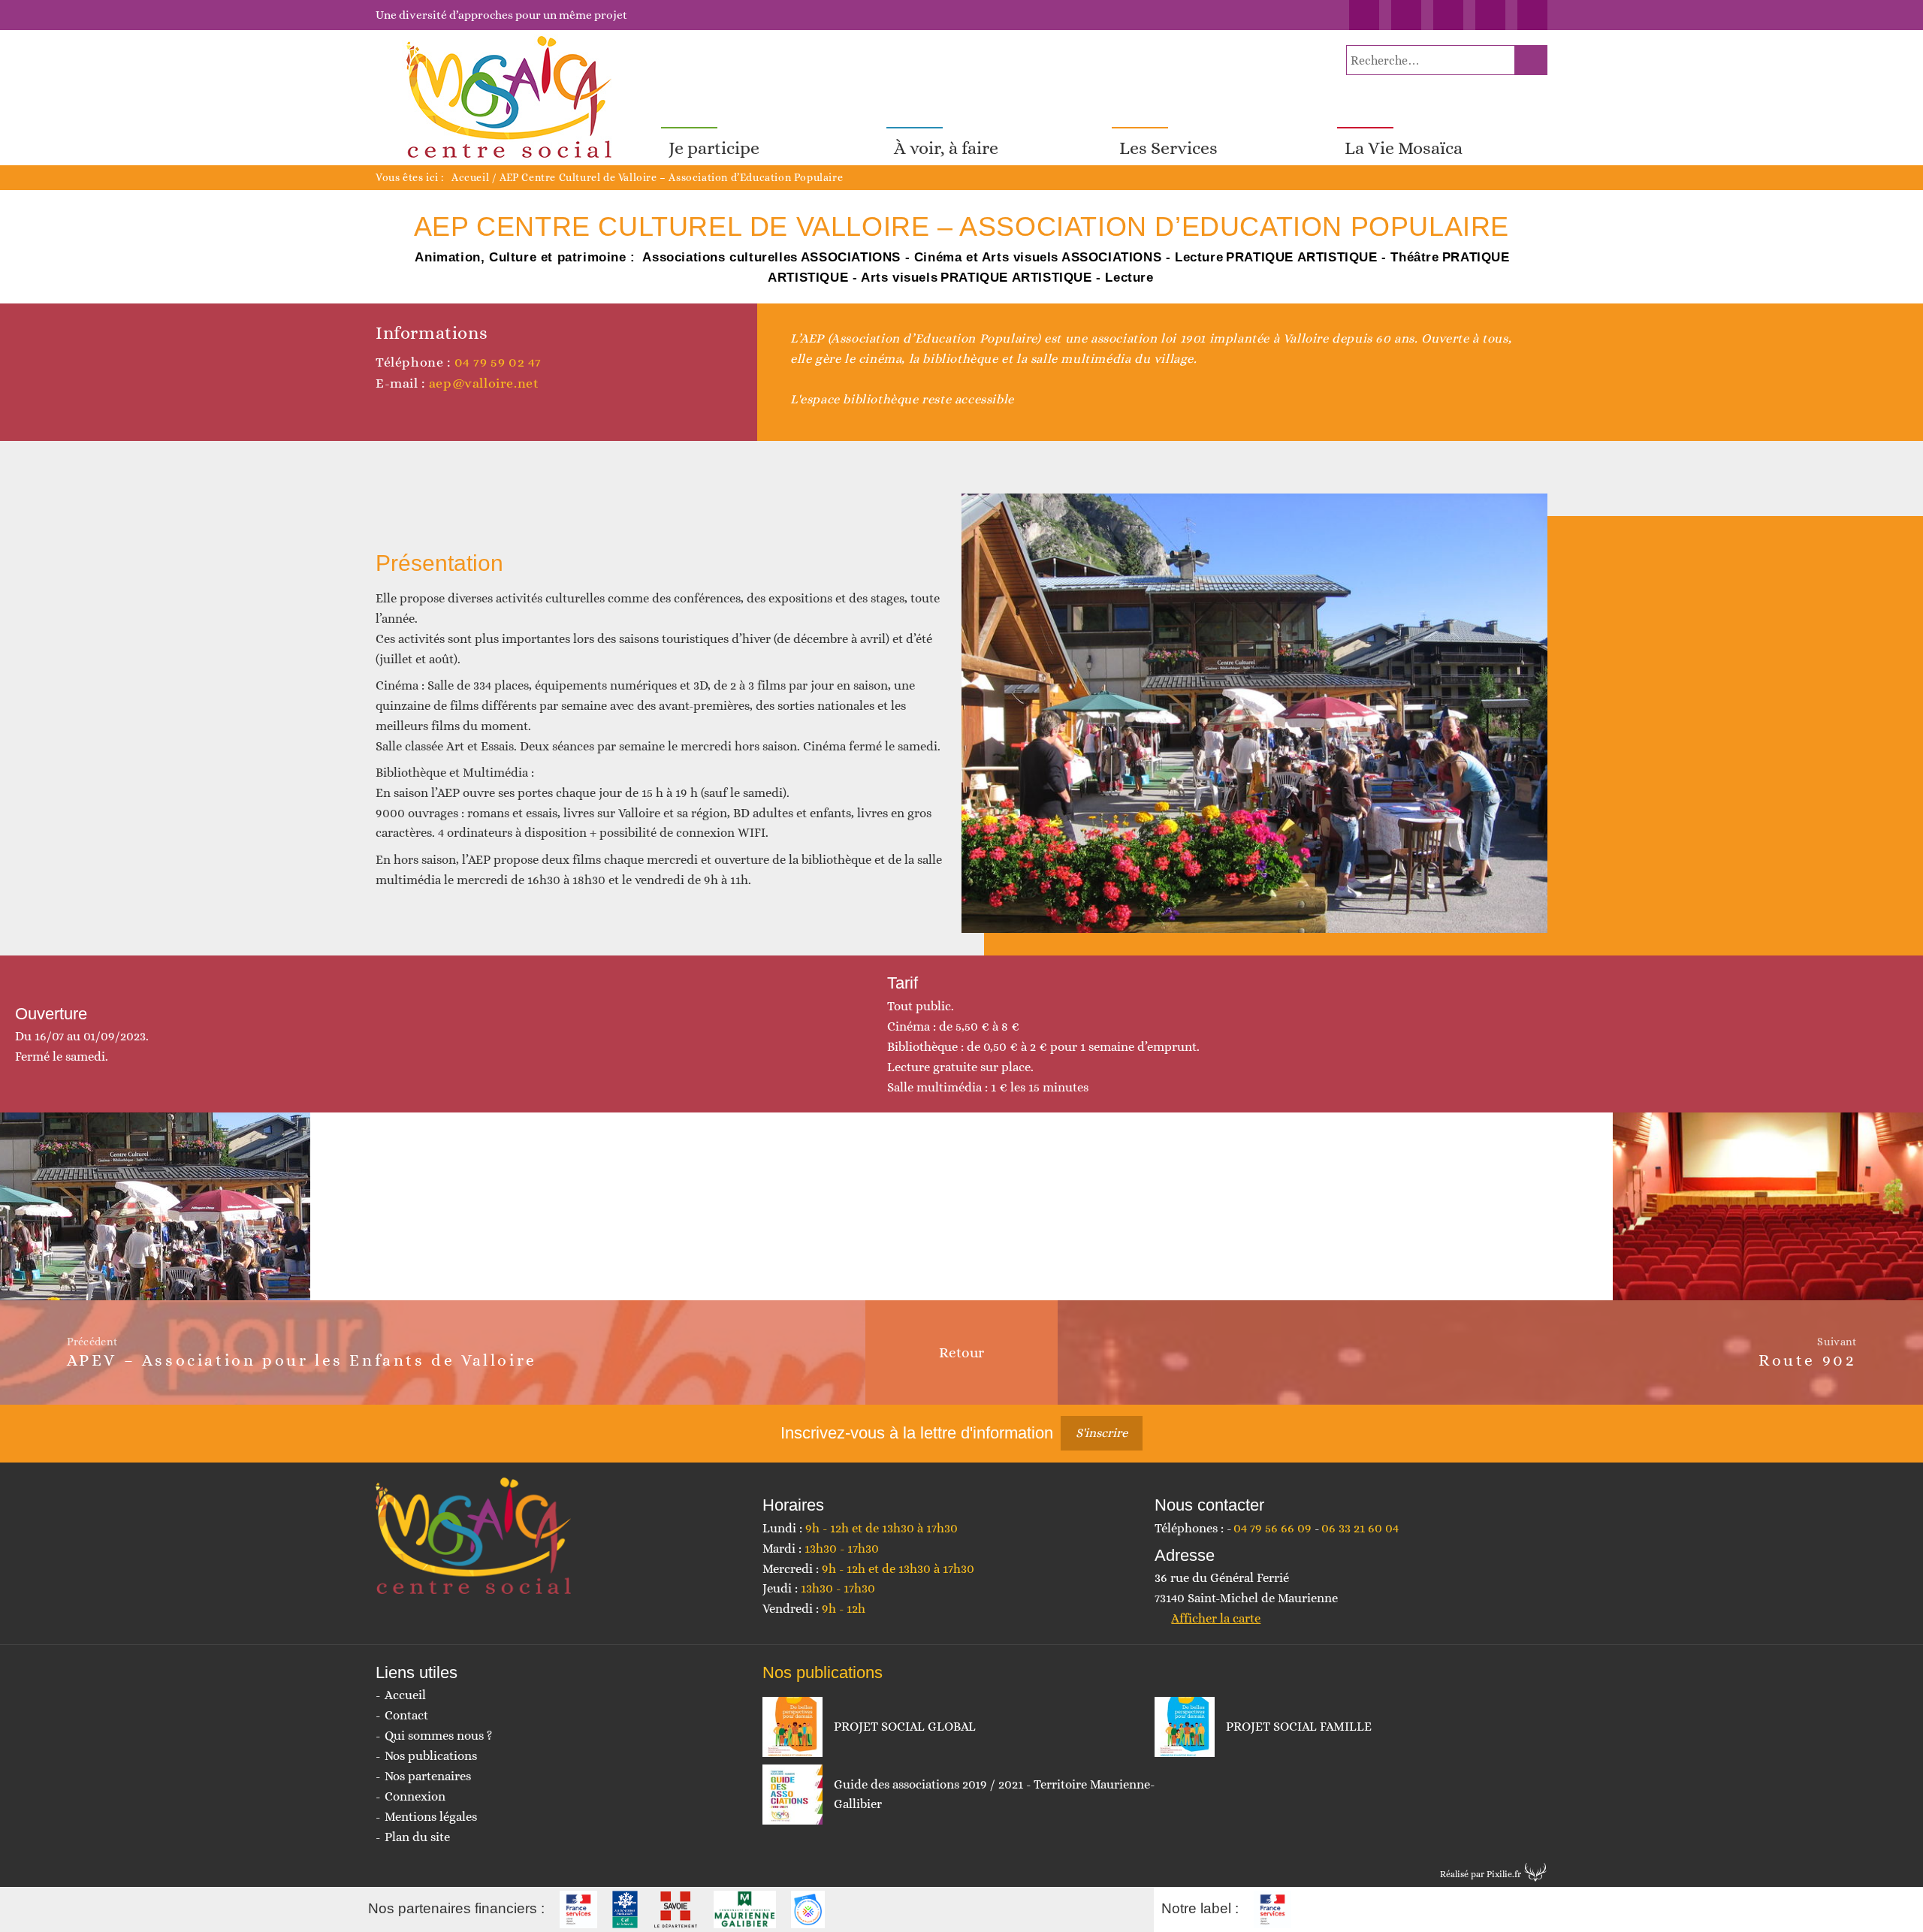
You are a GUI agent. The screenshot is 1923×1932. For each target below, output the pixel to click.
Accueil (470, 177)
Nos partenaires (428, 1776)
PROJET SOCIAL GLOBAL (905, 1727)
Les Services (1168, 148)
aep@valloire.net (484, 383)
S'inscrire (1102, 1433)
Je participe (714, 148)
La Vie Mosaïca (1404, 148)
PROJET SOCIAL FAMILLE (1299, 1727)
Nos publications (431, 1756)
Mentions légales (431, 1817)
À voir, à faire (946, 148)
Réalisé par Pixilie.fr (1481, 1874)
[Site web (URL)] (383, 412)
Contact (406, 1715)
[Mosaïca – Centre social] (511, 98)
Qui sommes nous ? (438, 1736)
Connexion (415, 1796)
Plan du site (417, 1837)
